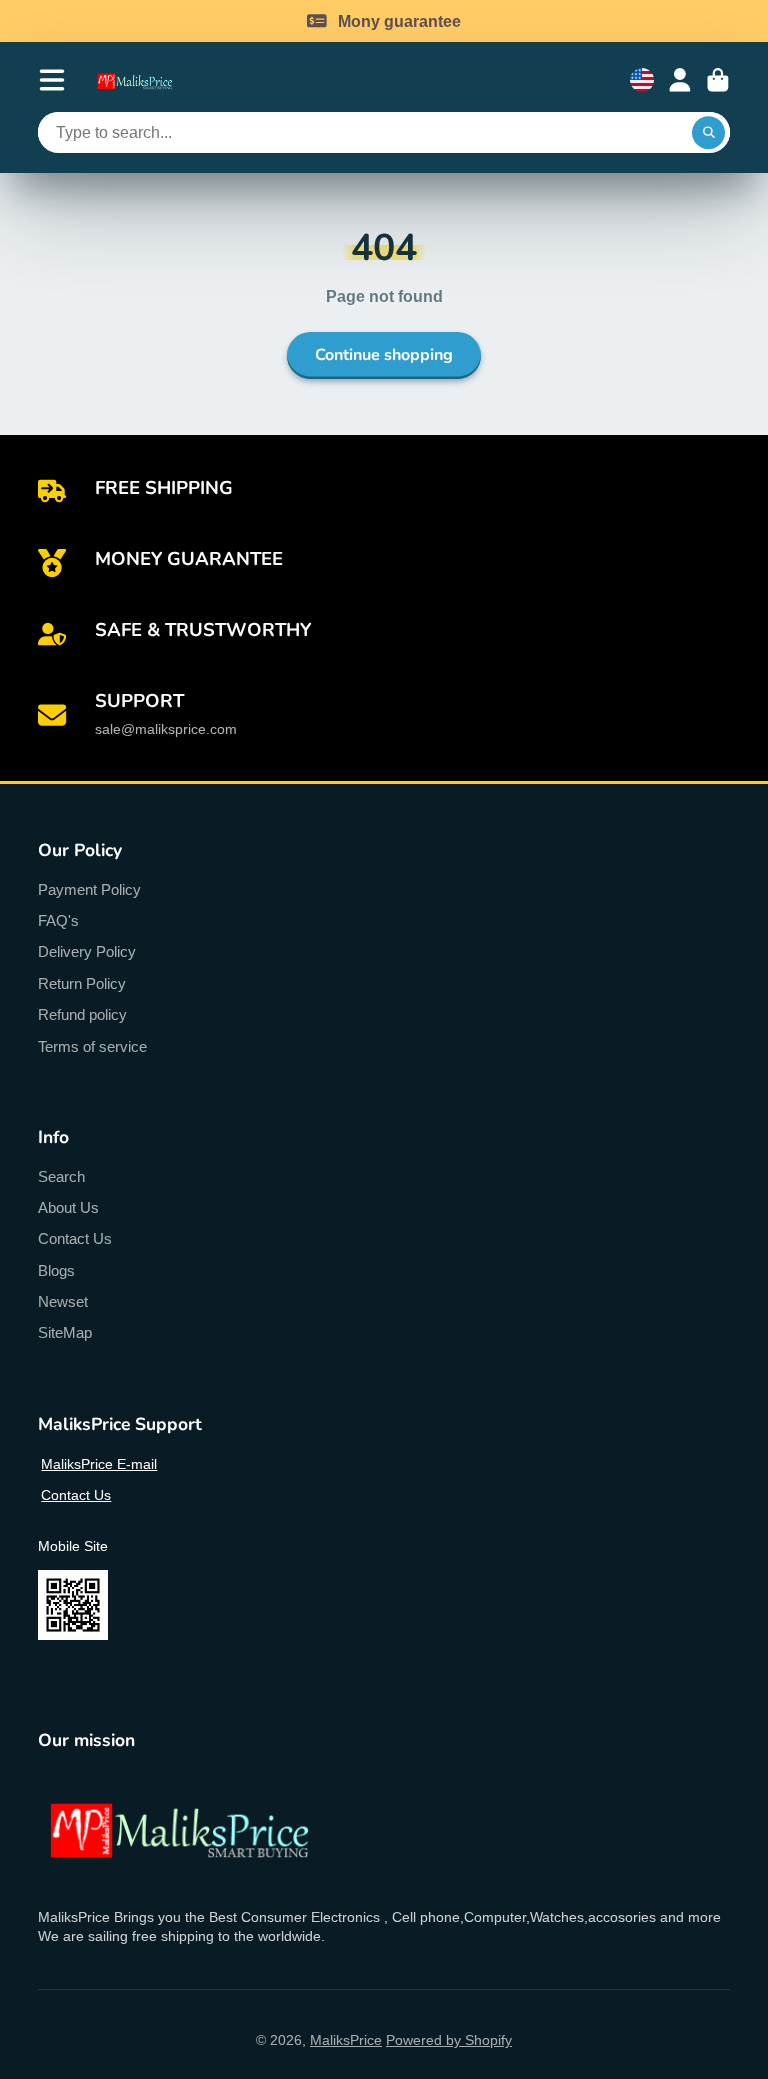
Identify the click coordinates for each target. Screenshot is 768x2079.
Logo (144, 80)
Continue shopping (384, 355)
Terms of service (92, 1046)
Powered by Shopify (449, 2040)
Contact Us (75, 1238)
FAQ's (58, 920)
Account (680, 80)
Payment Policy (89, 889)
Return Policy (82, 983)
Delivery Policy (87, 951)
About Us (68, 1207)
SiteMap (65, 1332)
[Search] (709, 133)
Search (61, 1176)
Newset (63, 1301)
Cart (718, 80)
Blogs (56, 1270)
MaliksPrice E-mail (99, 1464)
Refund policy (82, 1014)
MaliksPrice (346, 2040)
